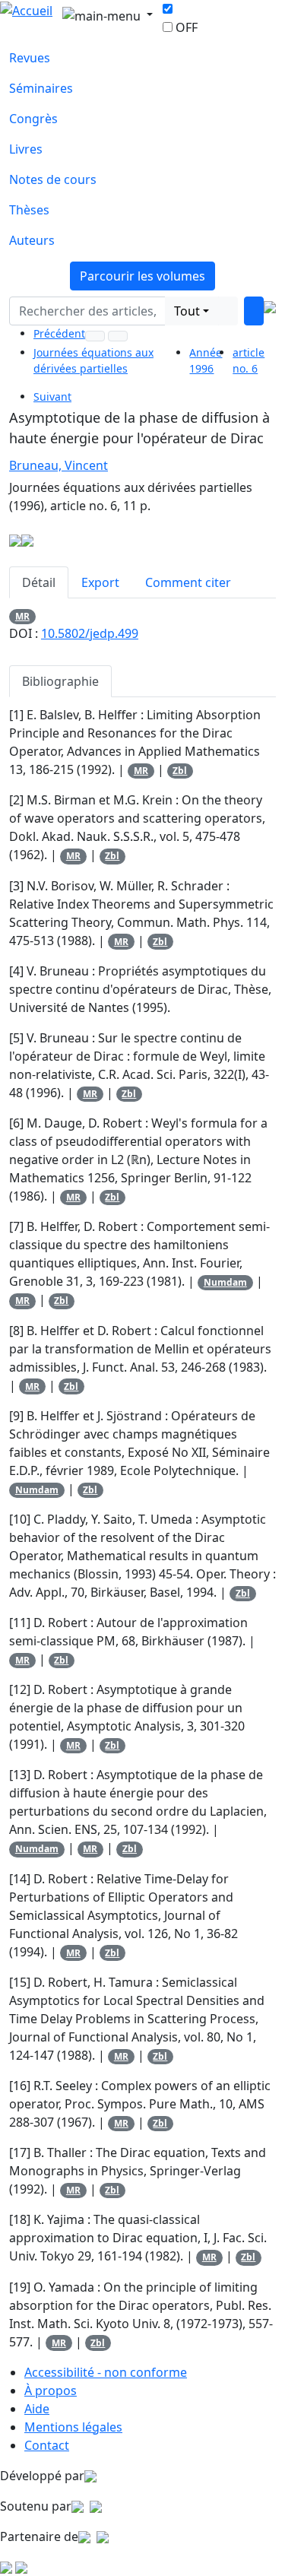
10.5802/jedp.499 (90, 633)
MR (22, 616)
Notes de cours (53, 179)
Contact (47, 2445)
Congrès (33, 119)
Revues (30, 58)
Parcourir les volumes (142, 276)
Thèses (29, 210)
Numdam (225, 1282)
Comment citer (188, 582)
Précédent (59, 333)
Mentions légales (73, 2427)
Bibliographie (60, 681)
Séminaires (41, 88)
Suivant (52, 397)
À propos (51, 2390)
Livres (26, 149)
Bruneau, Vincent (59, 465)
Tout (187, 311)
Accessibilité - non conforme (106, 2372)
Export (100, 582)
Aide (37, 2409)
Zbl (180, 771)
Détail (39, 582)
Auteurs (32, 240)
